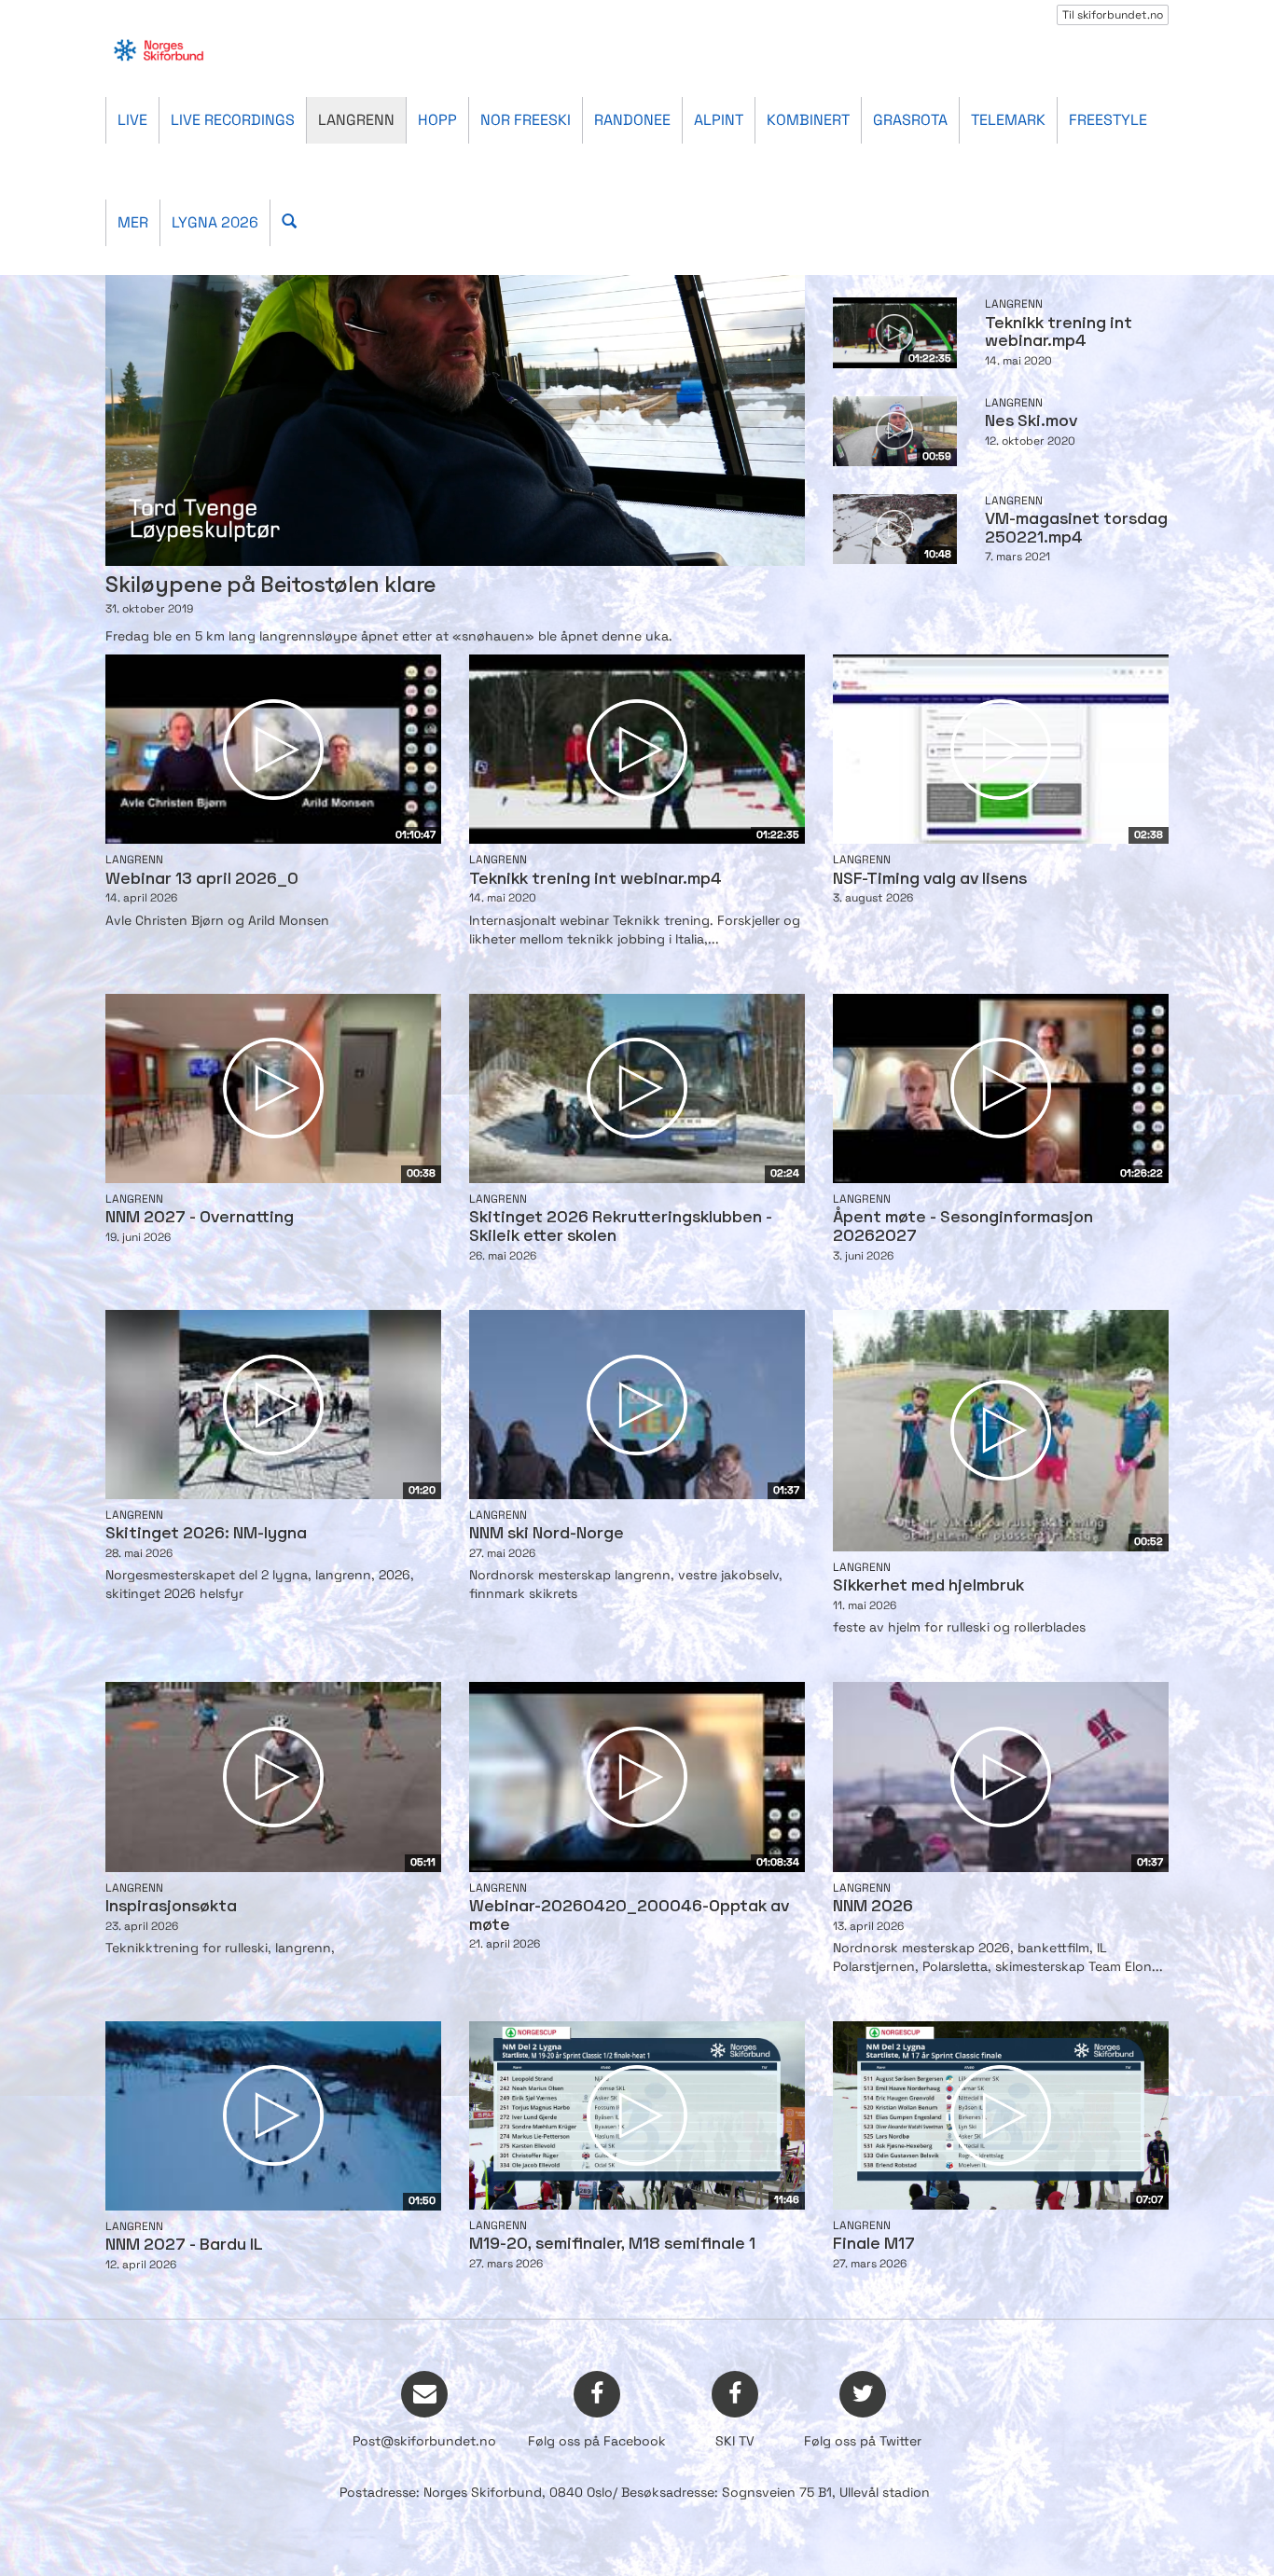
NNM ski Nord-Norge (547, 1534)
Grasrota (910, 120)
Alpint (719, 120)
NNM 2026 (873, 1907)
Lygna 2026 (215, 222)
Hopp (437, 120)
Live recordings (233, 120)
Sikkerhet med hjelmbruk (928, 1586)
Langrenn (356, 120)
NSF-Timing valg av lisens (930, 880)
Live (132, 120)
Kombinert (808, 120)
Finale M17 (874, 2245)
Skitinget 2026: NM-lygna (206, 1534)
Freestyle (1108, 120)
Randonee (632, 120)
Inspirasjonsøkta (171, 1907)
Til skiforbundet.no (1113, 15)
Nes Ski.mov (1031, 422)
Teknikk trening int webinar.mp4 (595, 880)
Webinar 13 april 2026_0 (202, 880)
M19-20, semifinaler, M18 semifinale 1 (612, 2245)
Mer (133, 222)
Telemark (1008, 120)
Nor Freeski (526, 120)
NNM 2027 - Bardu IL (184, 2245)
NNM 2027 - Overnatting (200, 1218)
